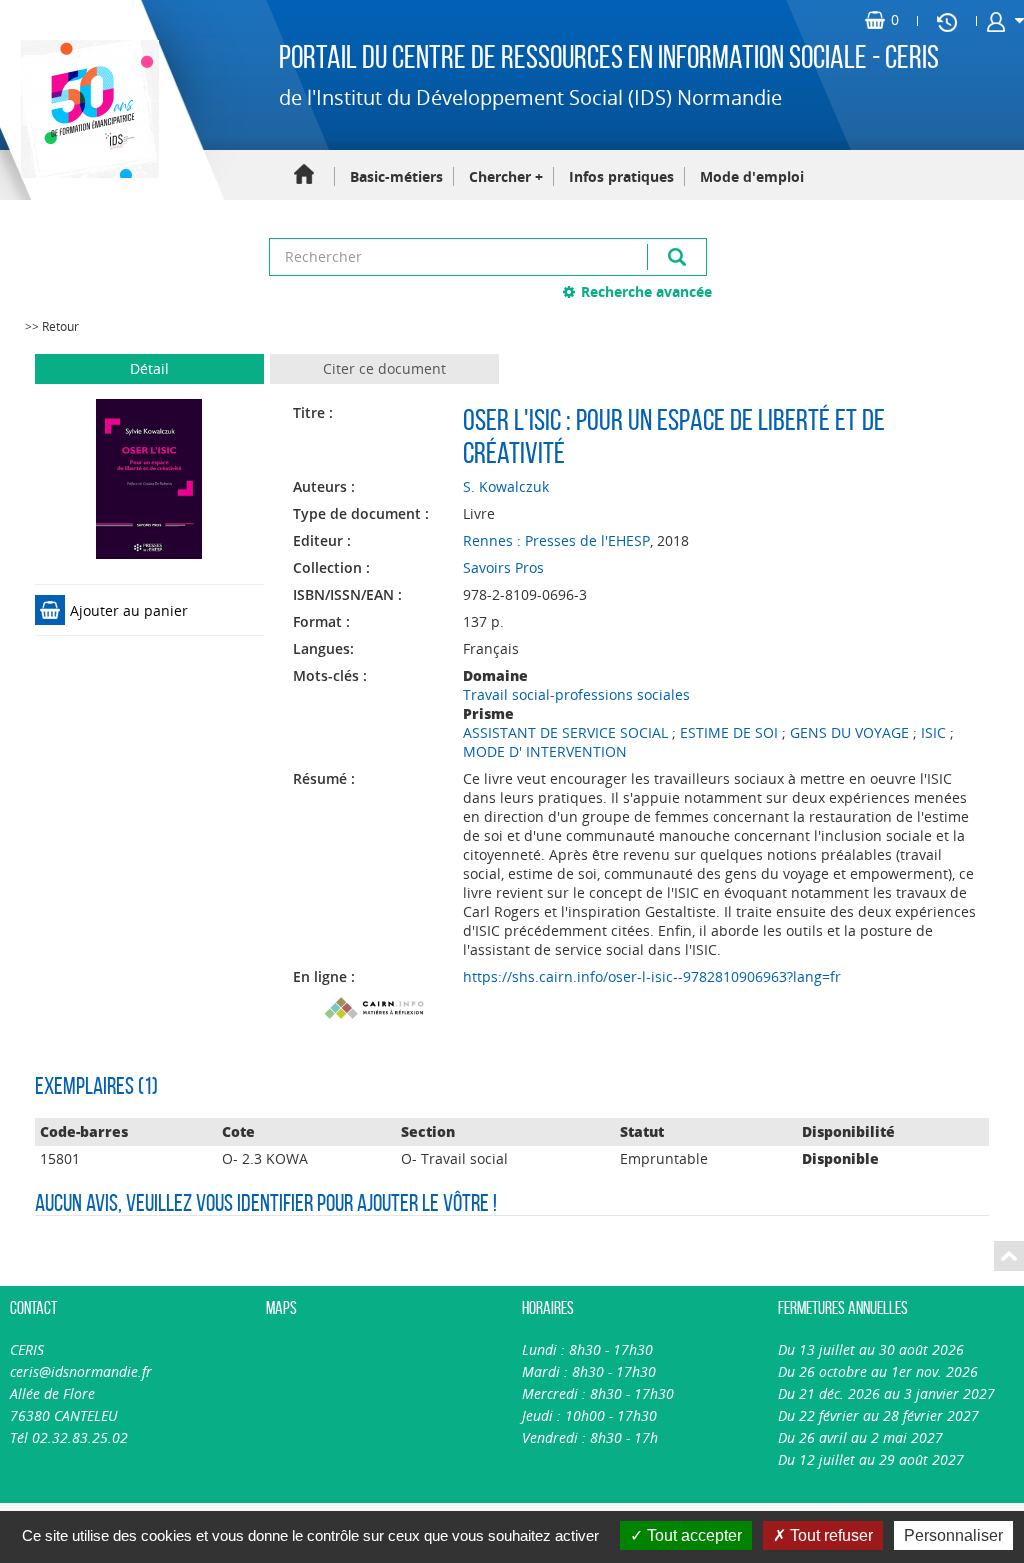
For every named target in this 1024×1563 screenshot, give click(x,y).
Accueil (304, 175)
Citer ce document (384, 368)
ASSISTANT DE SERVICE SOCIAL (565, 732)
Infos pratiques (621, 176)
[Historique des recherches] (947, 21)
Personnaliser (953, 1535)
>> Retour (52, 326)
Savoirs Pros (503, 567)
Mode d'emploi (752, 176)
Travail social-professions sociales (576, 694)
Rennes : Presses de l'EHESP (556, 540)
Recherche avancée (646, 291)
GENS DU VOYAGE (849, 732)
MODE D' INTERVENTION (545, 751)
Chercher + (506, 176)
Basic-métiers (396, 176)
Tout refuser (829, 1535)
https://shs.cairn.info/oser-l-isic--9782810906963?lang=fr (652, 976)
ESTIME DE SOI (729, 732)
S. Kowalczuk (506, 486)
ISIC (933, 732)
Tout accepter (692, 1535)
